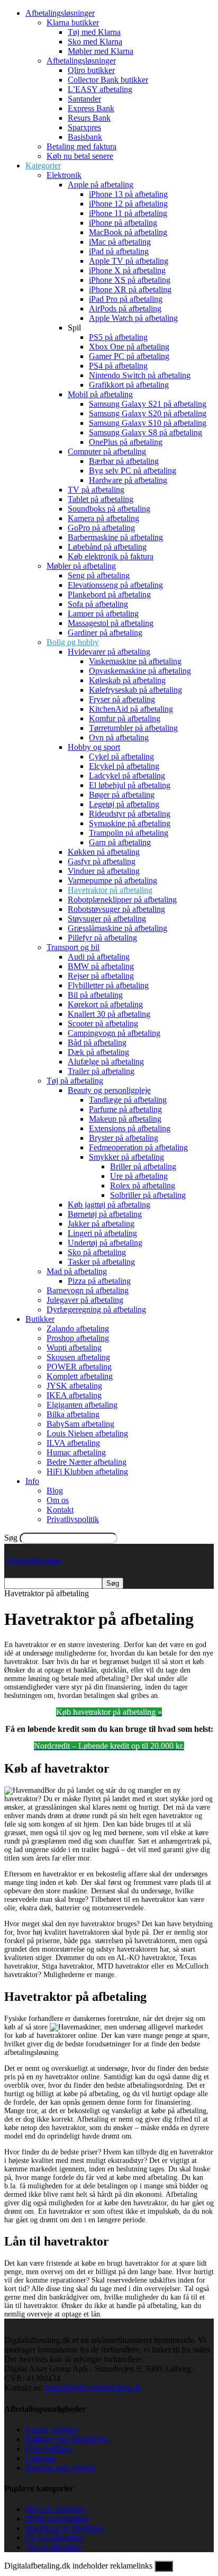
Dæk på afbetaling (98, 1052)
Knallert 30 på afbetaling (109, 1014)
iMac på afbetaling (120, 242)
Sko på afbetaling (97, 1252)
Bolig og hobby (73, 642)
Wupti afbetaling (74, 1348)
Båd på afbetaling (97, 1043)
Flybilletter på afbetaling (108, 985)
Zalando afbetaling (78, 1329)
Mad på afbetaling (77, 1271)
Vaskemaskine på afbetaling (135, 661)
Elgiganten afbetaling (82, 1405)
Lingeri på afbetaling (102, 1233)
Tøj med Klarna (94, 32)
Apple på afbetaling (101, 185)
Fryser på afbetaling (122, 699)
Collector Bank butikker (108, 80)
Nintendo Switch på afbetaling (140, 375)
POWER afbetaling (79, 1367)
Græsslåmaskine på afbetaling (117, 928)
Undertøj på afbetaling (105, 1243)
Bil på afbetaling (95, 995)
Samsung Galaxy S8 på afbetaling (146, 432)
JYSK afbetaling (74, 1386)
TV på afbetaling (96, 490)
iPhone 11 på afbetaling (128, 213)
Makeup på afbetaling (125, 1119)
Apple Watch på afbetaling (133, 318)
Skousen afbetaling (78, 1357)
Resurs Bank (89, 118)
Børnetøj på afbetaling (105, 1214)
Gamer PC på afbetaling (129, 356)
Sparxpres (84, 127)
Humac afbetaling (76, 1452)
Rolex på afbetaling (143, 1186)
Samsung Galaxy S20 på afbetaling (148, 413)
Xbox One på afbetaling (129, 347)
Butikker (40, 1319)
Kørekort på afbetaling (105, 1004)
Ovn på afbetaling (119, 737)
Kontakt (60, 1510)
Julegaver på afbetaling (85, 1300)
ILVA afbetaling (73, 1443)
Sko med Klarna (95, 42)
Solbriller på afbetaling (148, 1195)
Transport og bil (73, 947)
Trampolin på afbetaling (129, 833)
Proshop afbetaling (78, 1338)
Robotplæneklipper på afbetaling (122, 900)
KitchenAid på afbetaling (131, 709)
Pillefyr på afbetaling (102, 938)
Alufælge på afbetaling (106, 1062)
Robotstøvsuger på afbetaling (116, 909)
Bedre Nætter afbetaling (87, 1462)
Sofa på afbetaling (98, 604)
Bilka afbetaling (73, 1414)
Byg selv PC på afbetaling (133, 471)
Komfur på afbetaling (125, 718)
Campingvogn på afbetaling (114, 1033)
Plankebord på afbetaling (109, 594)
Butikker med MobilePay (67, 2439)
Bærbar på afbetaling (124, 461)
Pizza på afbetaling (99, 1281)
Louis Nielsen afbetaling (87, 1433)
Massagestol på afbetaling (111, 623)
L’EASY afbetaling (100, 89)
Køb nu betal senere (80, 156)
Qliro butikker (91, 70)
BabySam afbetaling (80, 1424)
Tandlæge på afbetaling (128, 1100)
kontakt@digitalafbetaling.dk (93, 2388)
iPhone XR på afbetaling (130, 289)
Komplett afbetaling (80, 1376)
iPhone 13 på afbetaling (128, 194)
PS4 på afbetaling (118, 366)
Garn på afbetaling (120, 842)
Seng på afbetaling (99, 575)
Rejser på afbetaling (101, 976)
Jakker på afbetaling (101, 1224)
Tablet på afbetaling (101, 499)
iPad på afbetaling (119, 251)
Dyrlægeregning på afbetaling (96, 1309)
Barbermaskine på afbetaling (115, 537)
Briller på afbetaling (143, 1166)
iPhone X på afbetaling (127, 270)
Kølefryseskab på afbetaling (135, 690)
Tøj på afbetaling (75, 1081)
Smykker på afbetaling (126, 1157)
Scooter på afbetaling (103, 1023)
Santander (84, 99)
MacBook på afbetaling (128, 232)
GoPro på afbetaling (101, 528)
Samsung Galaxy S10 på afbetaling (148, 423)
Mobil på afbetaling (100, 394)
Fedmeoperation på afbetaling (138, 1147)
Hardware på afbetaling (128, 480)
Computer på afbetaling (107, 451)
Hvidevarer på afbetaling (109, 652)
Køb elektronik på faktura (111, 556)
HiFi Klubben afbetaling (87, 1472)
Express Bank (91, 108)
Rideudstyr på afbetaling (130, 814)
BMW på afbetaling (101, 966)
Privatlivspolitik (73, 1519)
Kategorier (43, 166)
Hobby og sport (94, 747)
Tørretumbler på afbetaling (133, 728)
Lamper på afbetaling (103, 614)
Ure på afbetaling (139, 1176)
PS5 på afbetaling (118, 337)
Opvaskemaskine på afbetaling (140, 671)
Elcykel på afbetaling (124, 766)
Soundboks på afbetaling (109, 509)
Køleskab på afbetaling (127, 680)
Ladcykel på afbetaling (127, 776)
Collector (41, 2458)
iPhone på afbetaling (123, 223)
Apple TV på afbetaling (129, 261)
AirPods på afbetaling (125, 308)
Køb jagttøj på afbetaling (109, 1205)
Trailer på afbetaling (101, 1071)
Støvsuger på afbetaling (107, 919)
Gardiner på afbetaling (105, 633)
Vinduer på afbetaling (104, 871)
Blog (55, 1491)
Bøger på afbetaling (122, 795)
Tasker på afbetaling (101, 1262)
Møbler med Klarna (101, 51)
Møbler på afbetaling (81, 566)
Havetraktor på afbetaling (110, 890)
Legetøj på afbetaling (124, 804)
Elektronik (64, 175)
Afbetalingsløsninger (60, 13)
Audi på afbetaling (99, 957)
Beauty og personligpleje (109, 1090)
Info (32, 1481)
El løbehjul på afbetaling (130, 785)
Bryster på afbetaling (124, 1138)
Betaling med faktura (81, 146)
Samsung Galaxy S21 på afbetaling (148, 404)
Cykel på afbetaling (121, 757)
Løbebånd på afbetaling (107, 547)
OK (164, 2566)
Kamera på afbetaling (103, 518)
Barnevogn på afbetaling (88, 1290)
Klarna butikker (73, 23)
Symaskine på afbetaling (130, 823)
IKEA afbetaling (74, 1395)
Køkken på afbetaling (104, 852)
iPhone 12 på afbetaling (128, 204)
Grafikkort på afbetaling (129, 385)
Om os (58, 1500)
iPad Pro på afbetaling (126, 299)
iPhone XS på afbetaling (130, 280)
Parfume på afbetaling (125, 1109)
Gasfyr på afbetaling (102, 861)
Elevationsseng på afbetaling (115, 585)
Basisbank (85, 137)
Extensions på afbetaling (130, 1128)
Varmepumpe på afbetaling (112, 880)
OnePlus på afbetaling (126, 442)
